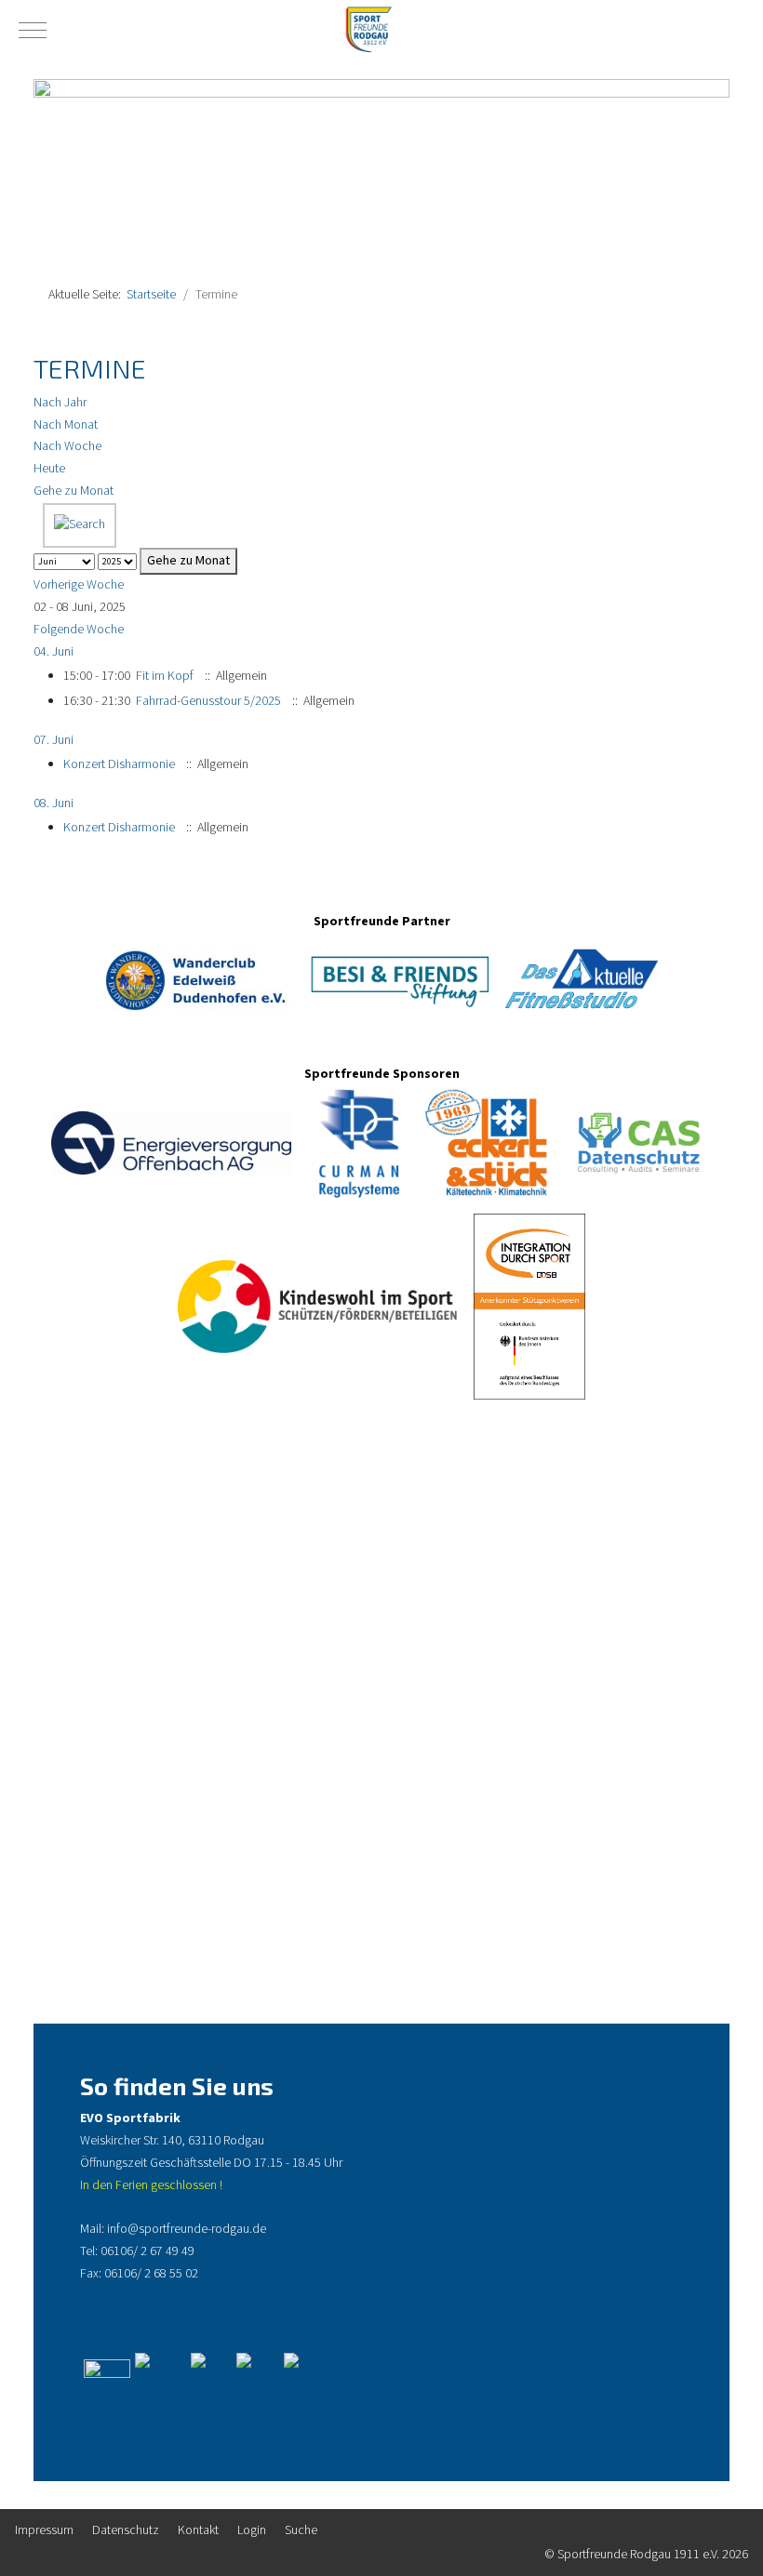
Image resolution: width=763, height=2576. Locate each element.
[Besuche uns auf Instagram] (161, 2382)
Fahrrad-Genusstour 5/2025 (208, 701)
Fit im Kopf (165, 676)
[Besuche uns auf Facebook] (107, 2382)
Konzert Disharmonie (119, 764)
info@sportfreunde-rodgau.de (187, 2229)
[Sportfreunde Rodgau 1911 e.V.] (368, 30)
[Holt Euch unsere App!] (256, 2382)
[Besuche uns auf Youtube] (211, 2382)
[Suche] (80, 524)
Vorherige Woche (79, 585)
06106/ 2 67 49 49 (147, 2251)
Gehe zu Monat (74, 491)
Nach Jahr (60, 403)
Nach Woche (67, 446)
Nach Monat (66, 425)
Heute (49, 469)
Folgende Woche (79, 630)
